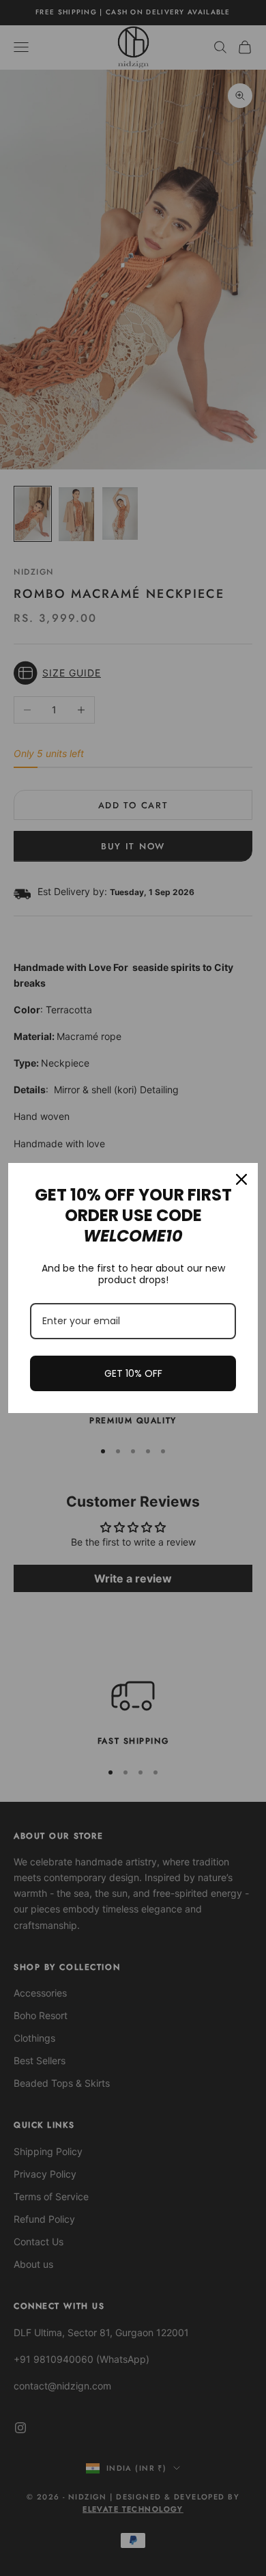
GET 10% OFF (133, 1373)
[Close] (241, 1179)
